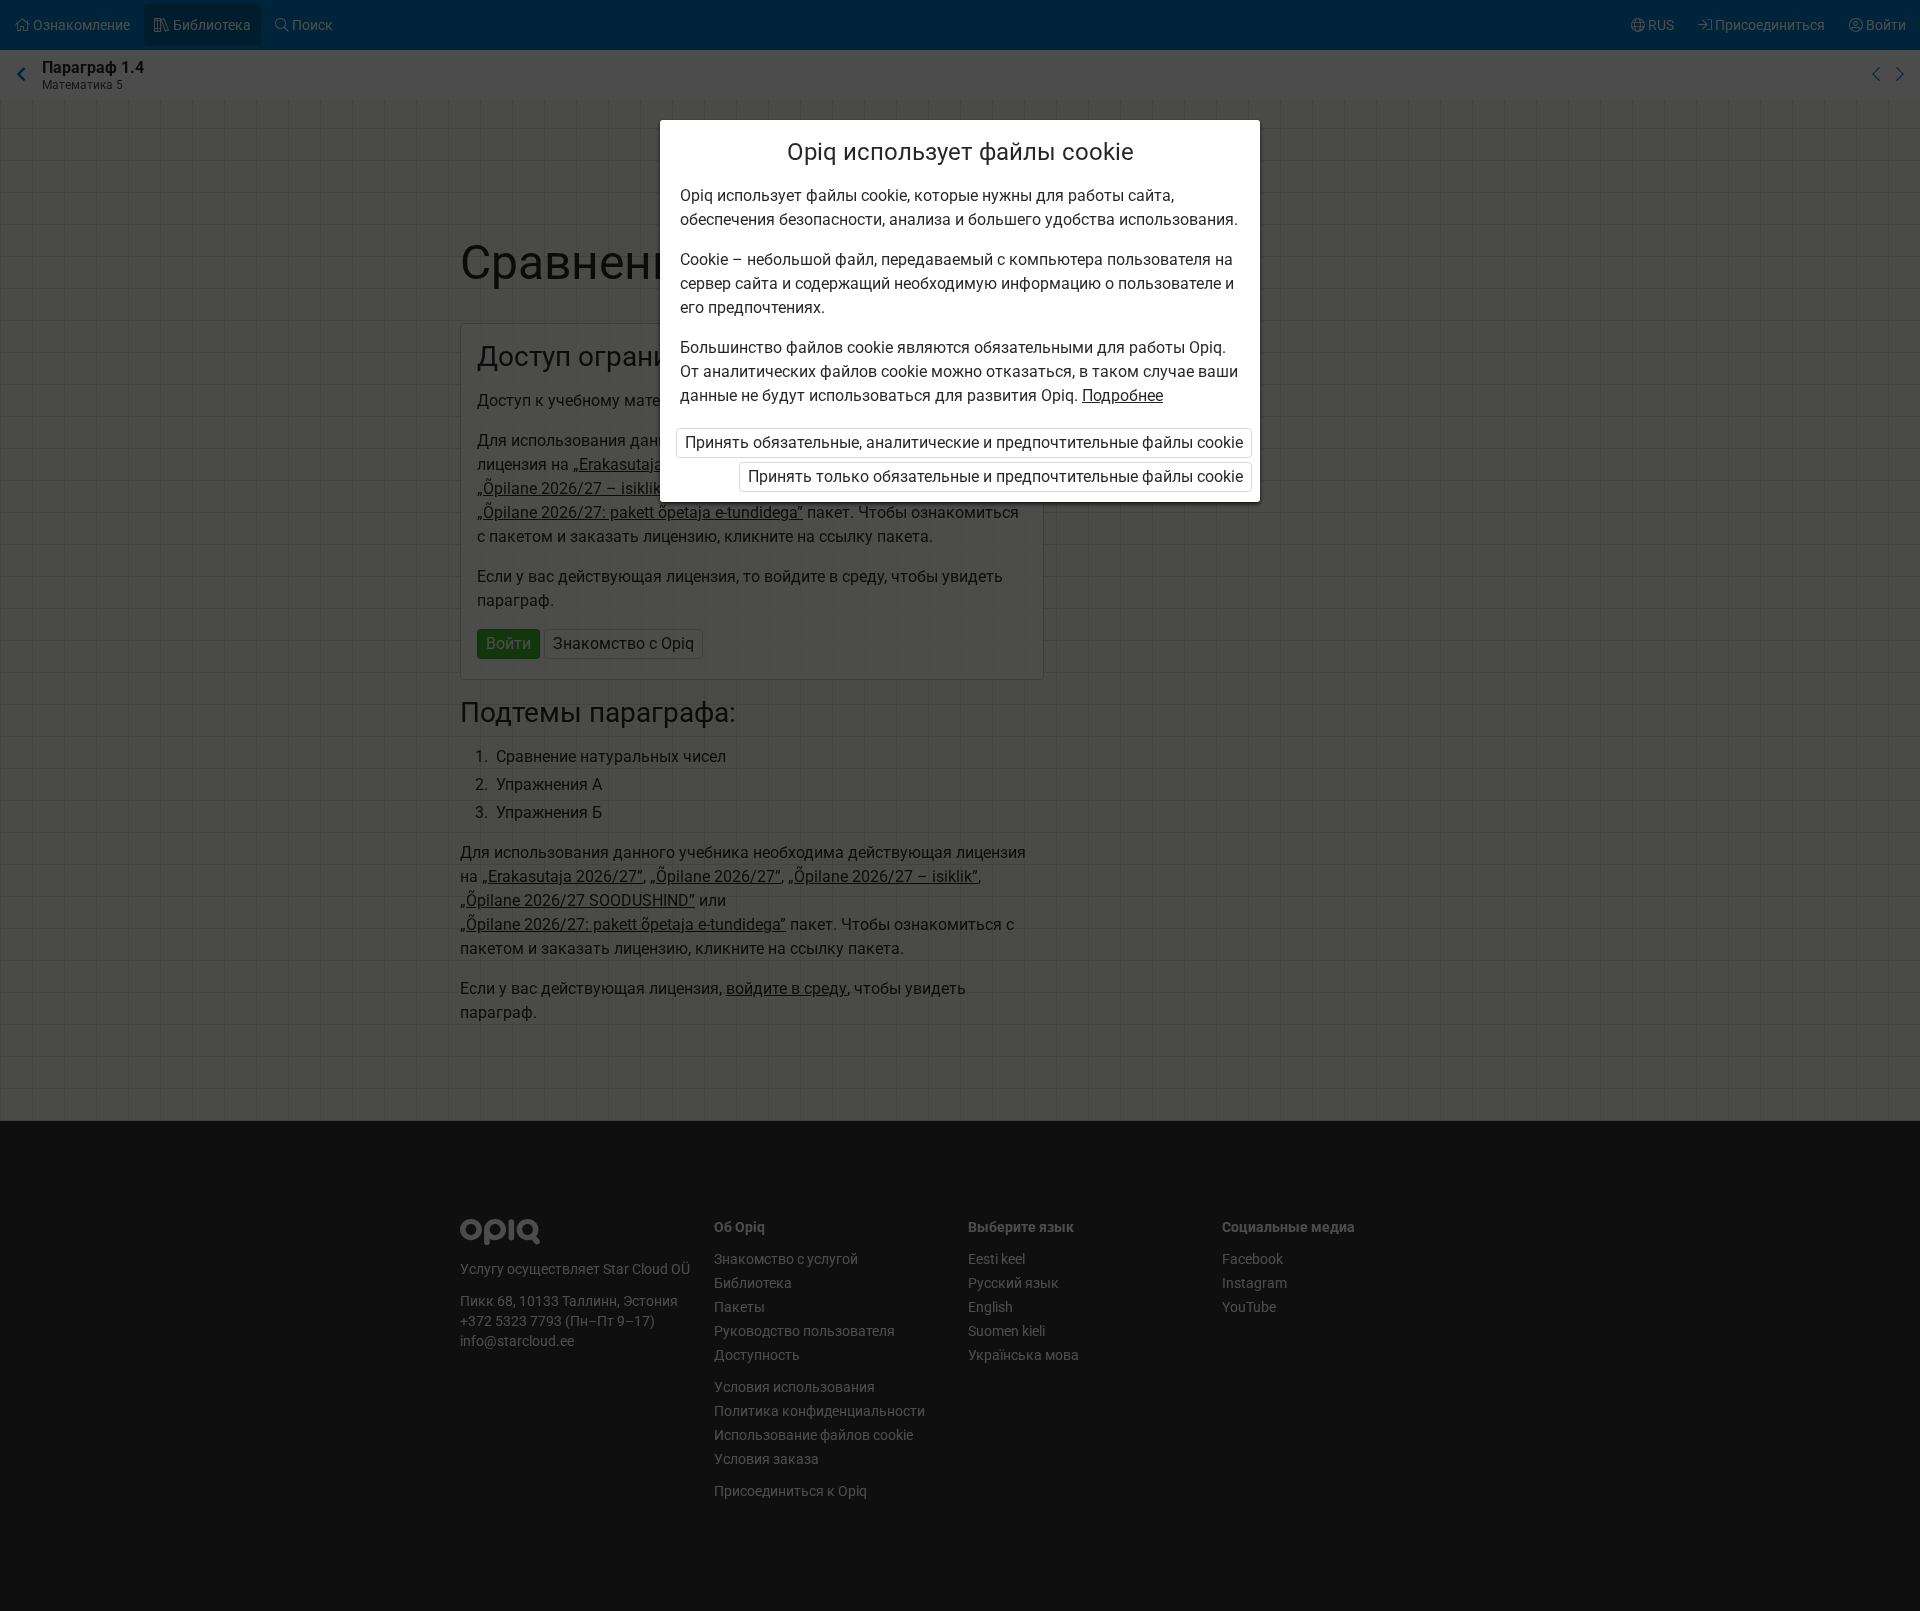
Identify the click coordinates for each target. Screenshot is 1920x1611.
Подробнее (1122, 395)
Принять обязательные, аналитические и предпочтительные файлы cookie (964, 442)
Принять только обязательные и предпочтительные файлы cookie (995, 476)
